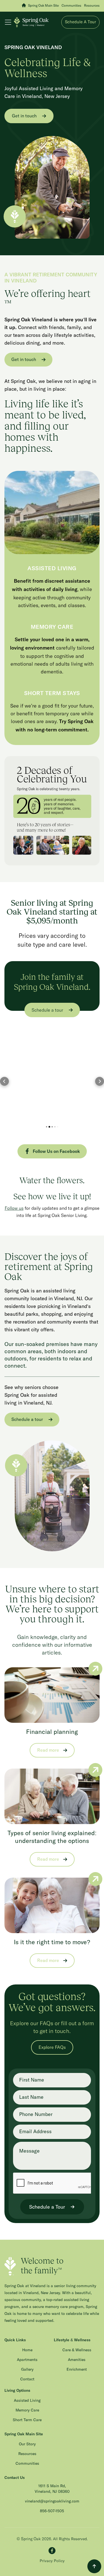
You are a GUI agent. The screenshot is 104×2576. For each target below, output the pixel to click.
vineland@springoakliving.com (52, 2501)
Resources (27, 2454)
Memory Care (27, 2410)
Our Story (27, 2444)
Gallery (27, 2370)
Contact (27, 2379)
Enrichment (77, 2370)
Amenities (77, 2360)
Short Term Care (27, 2420)
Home (27, 2350)
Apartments (27, 2360)
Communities (27, 2464)
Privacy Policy (52, 2561)
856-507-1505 (52, 2511)
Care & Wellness (77, 2350)
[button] (9, 22)
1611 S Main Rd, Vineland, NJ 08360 (52, 2489)
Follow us (14, 1208)
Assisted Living (27, 2401)
